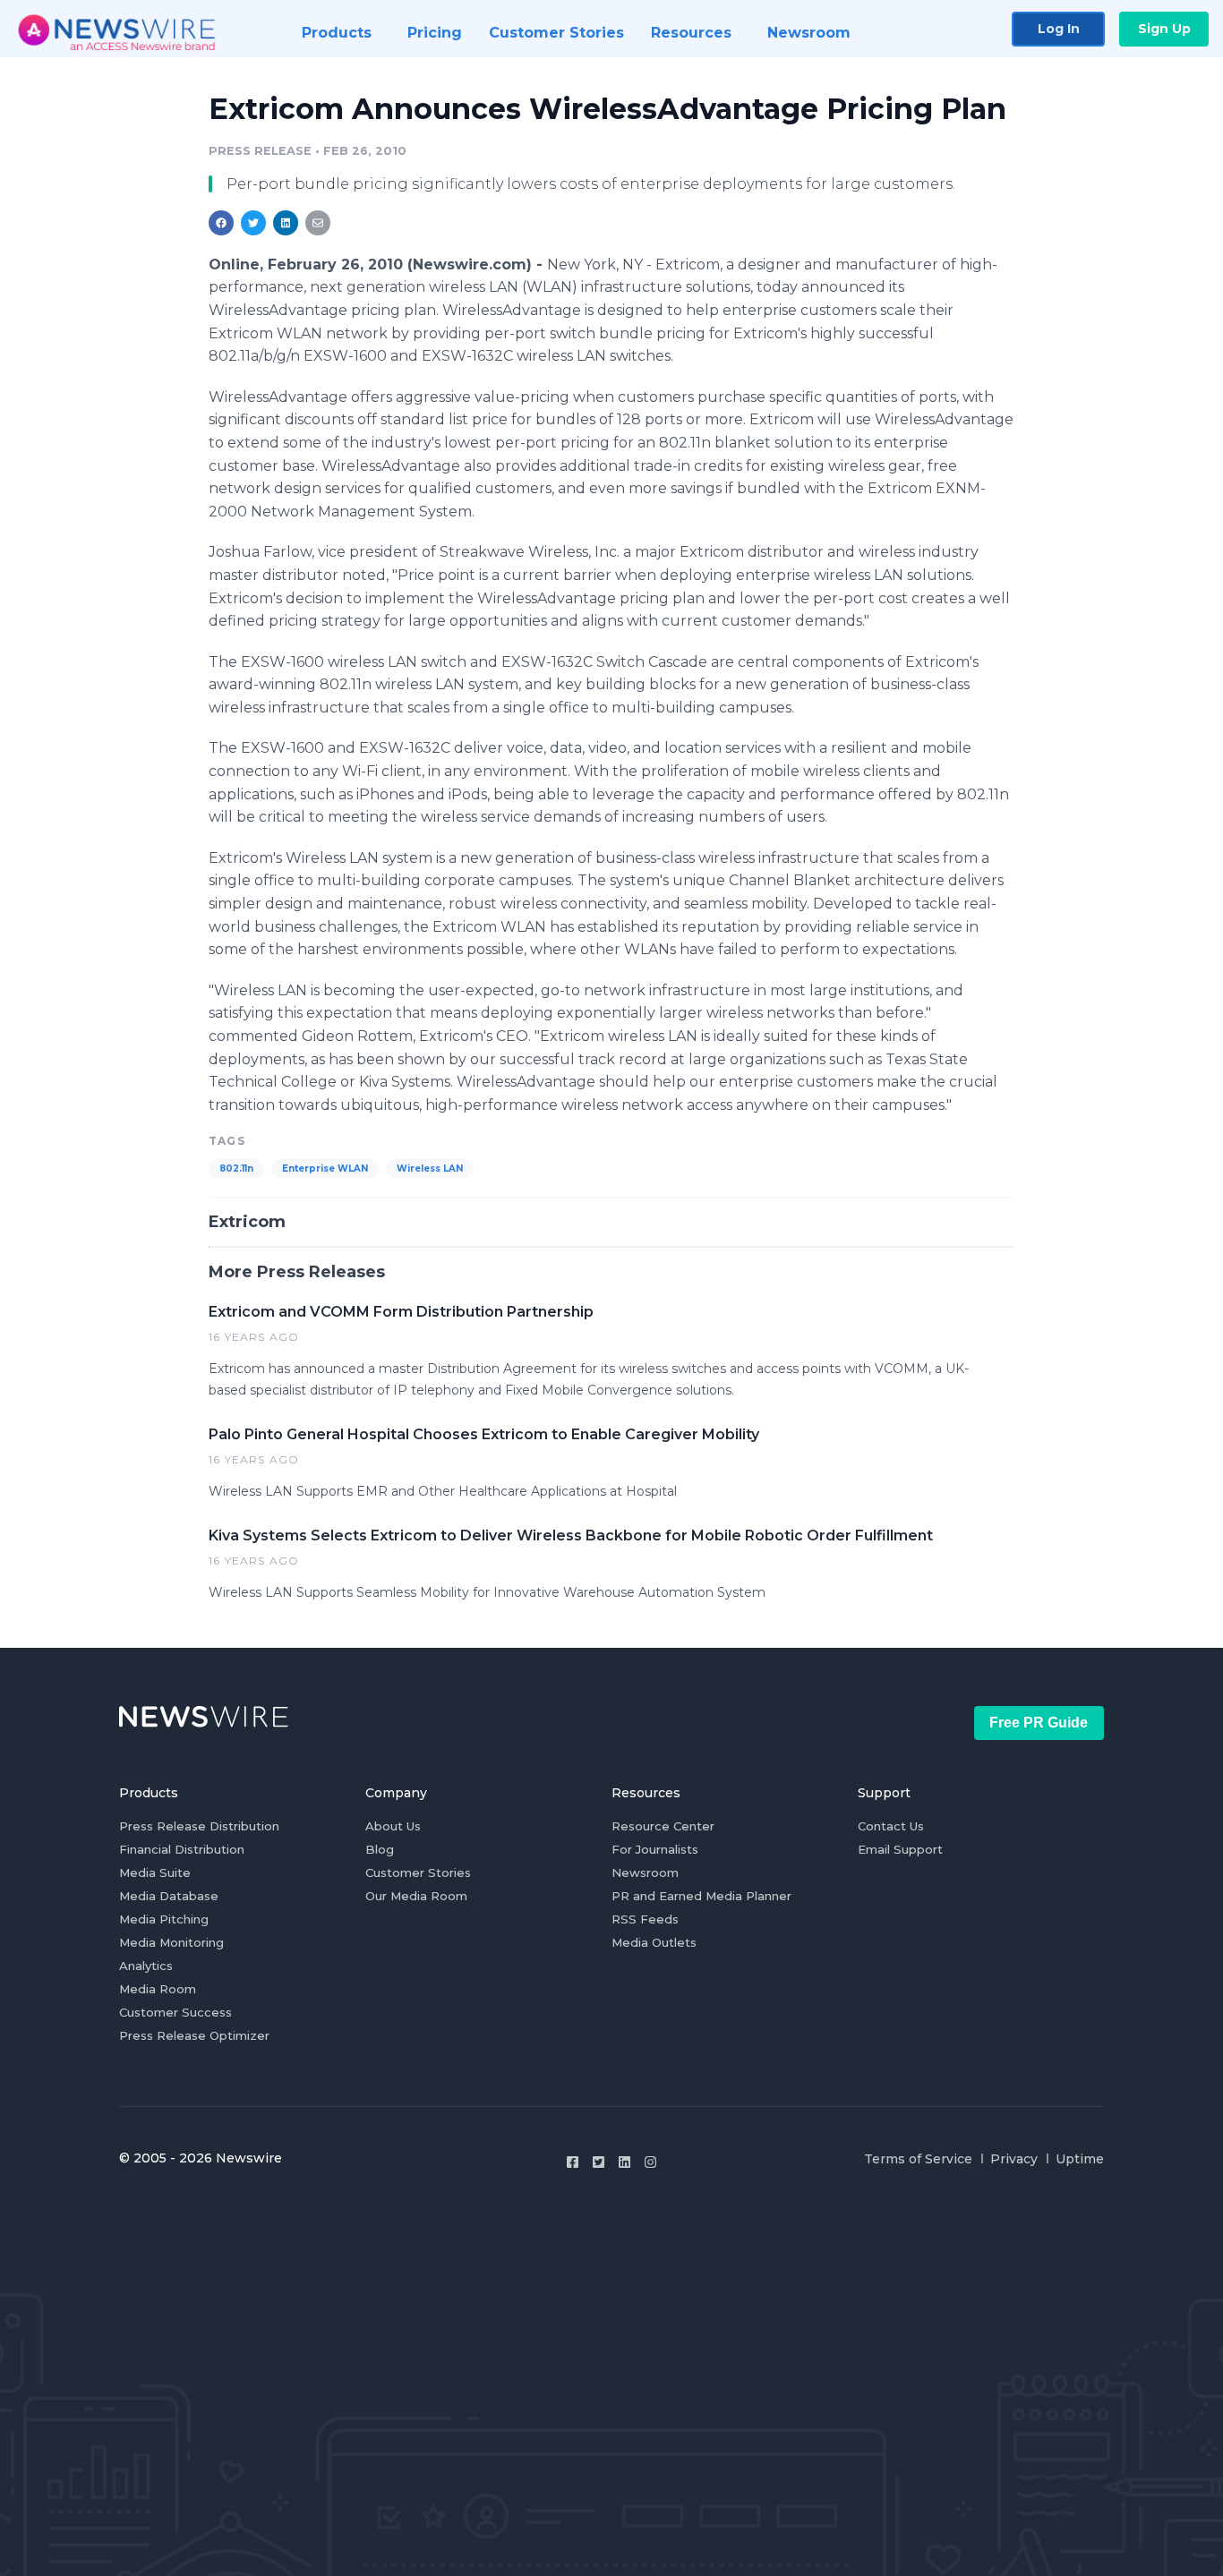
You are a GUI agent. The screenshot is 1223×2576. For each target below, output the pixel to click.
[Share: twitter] (253, 223)
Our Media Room (416, 1896)
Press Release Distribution (199, 1826)
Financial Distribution (182, 1849)
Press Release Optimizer (194, 2035)
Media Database (169, 1896)
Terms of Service (918, 2159)
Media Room (158, 1989)
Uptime (1080, 2159)
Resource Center (663, 1826)
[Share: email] (318, 223)
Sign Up (1164, 29)
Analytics (146, 1966)
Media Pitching (164, 1919)
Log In (1059, 29)
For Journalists (655, 1849)
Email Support (900, 1849)
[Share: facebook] (221, 223)
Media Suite (155, 1872)
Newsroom (645, 1872)
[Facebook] (573, 2162)
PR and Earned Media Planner (701, 1896)
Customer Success (175, 2012)
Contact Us (891, 1826)
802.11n (236, 1169)
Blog (380, 1849)
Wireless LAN (430, 1169)
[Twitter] (599, 2162)
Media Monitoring (171, 1942)
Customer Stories (418, 1872)
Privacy (1014, 2159)
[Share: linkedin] (286, 223)
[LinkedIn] (624, 2162)
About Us (393, 1826)
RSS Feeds (645, 1919)
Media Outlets (654, 1942)
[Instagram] (650, 2162)
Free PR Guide (1039, 1723)
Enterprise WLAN (325, 1169)
